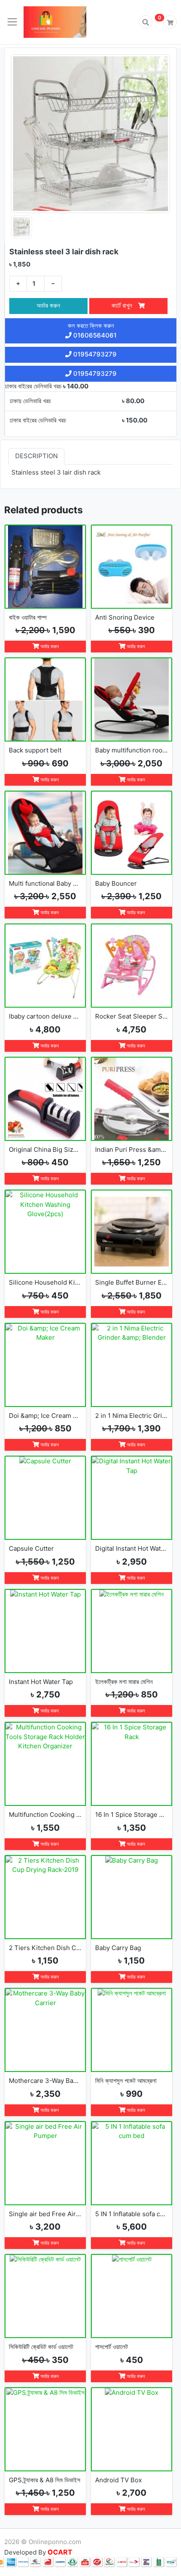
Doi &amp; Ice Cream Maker (45, 1416)
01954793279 (94, 354)
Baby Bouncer (116, 883)
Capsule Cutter (31, 1548)
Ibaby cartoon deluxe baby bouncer (45, 1016)
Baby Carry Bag (118, 1948)
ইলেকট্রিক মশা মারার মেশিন (124, 1682)
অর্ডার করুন (48, 305)
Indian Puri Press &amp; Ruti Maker (132, 1149)
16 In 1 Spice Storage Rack (132, 1815)
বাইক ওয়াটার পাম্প (28, 617)
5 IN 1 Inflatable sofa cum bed (132, 2214)
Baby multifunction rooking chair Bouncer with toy (132, 750)
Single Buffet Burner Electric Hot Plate (132, 1282)
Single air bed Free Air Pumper (45, 2214)
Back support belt (35, 750)
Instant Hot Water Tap (41, 1682)
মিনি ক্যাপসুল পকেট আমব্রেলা (126, 2081)
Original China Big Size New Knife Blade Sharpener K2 (45, 1149)
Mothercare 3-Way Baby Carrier (45, 2081)
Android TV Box (118, 2480)
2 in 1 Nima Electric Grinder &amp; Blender (132, 1416)
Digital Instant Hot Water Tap (132, 1548)
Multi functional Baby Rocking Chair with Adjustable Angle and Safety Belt (45, 883)
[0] (170, 22)
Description (36, 456)
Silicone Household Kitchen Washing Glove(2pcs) (45, 1282)
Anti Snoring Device (125, 617)
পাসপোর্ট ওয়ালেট (112, 2347)
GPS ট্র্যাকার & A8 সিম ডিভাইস (45, 2480)
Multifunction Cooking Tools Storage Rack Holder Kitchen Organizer (45, 1815)
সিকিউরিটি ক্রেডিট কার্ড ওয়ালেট (41, 2347)
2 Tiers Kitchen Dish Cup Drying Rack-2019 (45, 1948)
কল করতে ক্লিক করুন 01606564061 (92, 330)
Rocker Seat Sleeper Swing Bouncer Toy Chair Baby (132, 1016)
